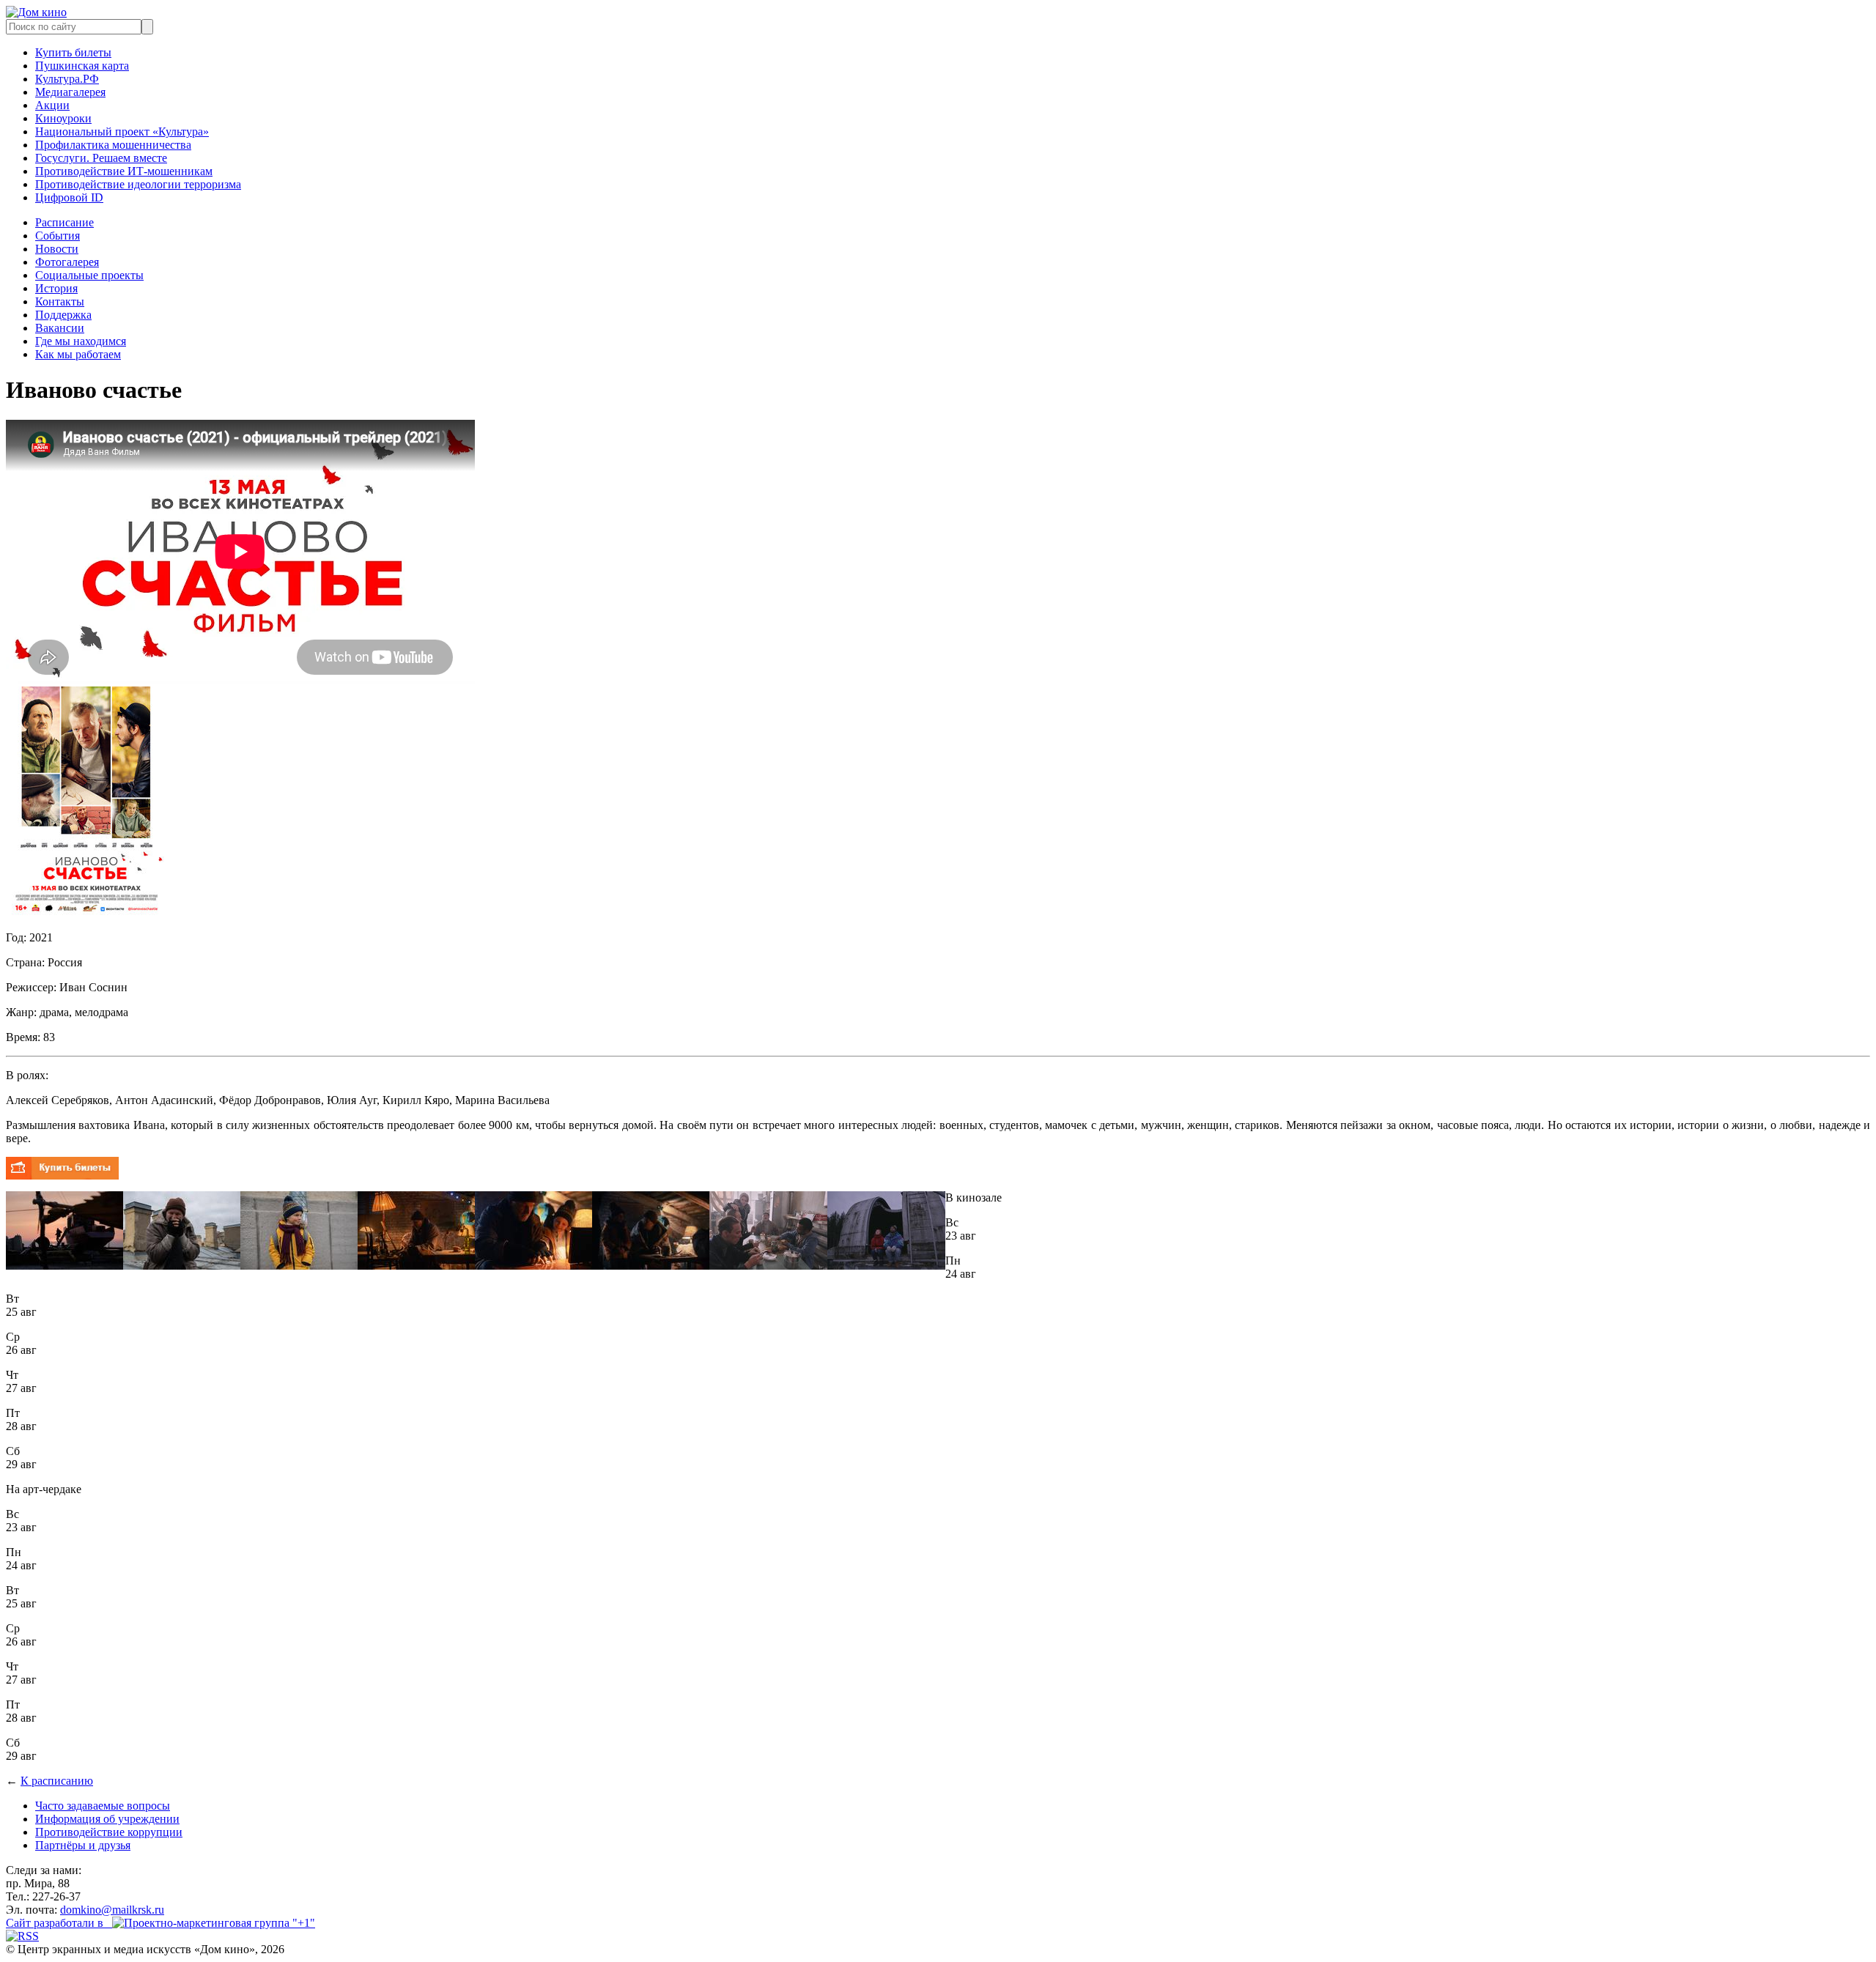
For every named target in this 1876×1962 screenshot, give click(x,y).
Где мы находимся (81, 341)
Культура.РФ (67, 79)
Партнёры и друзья (83, 1845)
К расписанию (57, 1781)
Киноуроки (63, 118)
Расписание (64, 222)
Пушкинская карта (82, 66)
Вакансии (60, 328)
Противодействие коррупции (109, 1832)
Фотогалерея (67, 262)
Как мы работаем (78, 354)
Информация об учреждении (107, 1819)
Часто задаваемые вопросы (103, 1806)
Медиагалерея (70, 92)
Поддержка (63, 315)
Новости (57, 249)
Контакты (60, 301)
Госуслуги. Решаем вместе (101, 158)
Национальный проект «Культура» (122, 132)
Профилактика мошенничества (113, 145)
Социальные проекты (89, 275)
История (56, 288)
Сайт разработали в (59, 1923)
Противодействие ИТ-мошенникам (124, 171)
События (58, 236)
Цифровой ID (69, 197)
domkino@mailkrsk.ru (112, 1910)
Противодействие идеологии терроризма (138, 184)
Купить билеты (73, 52)
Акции (52, 105)
